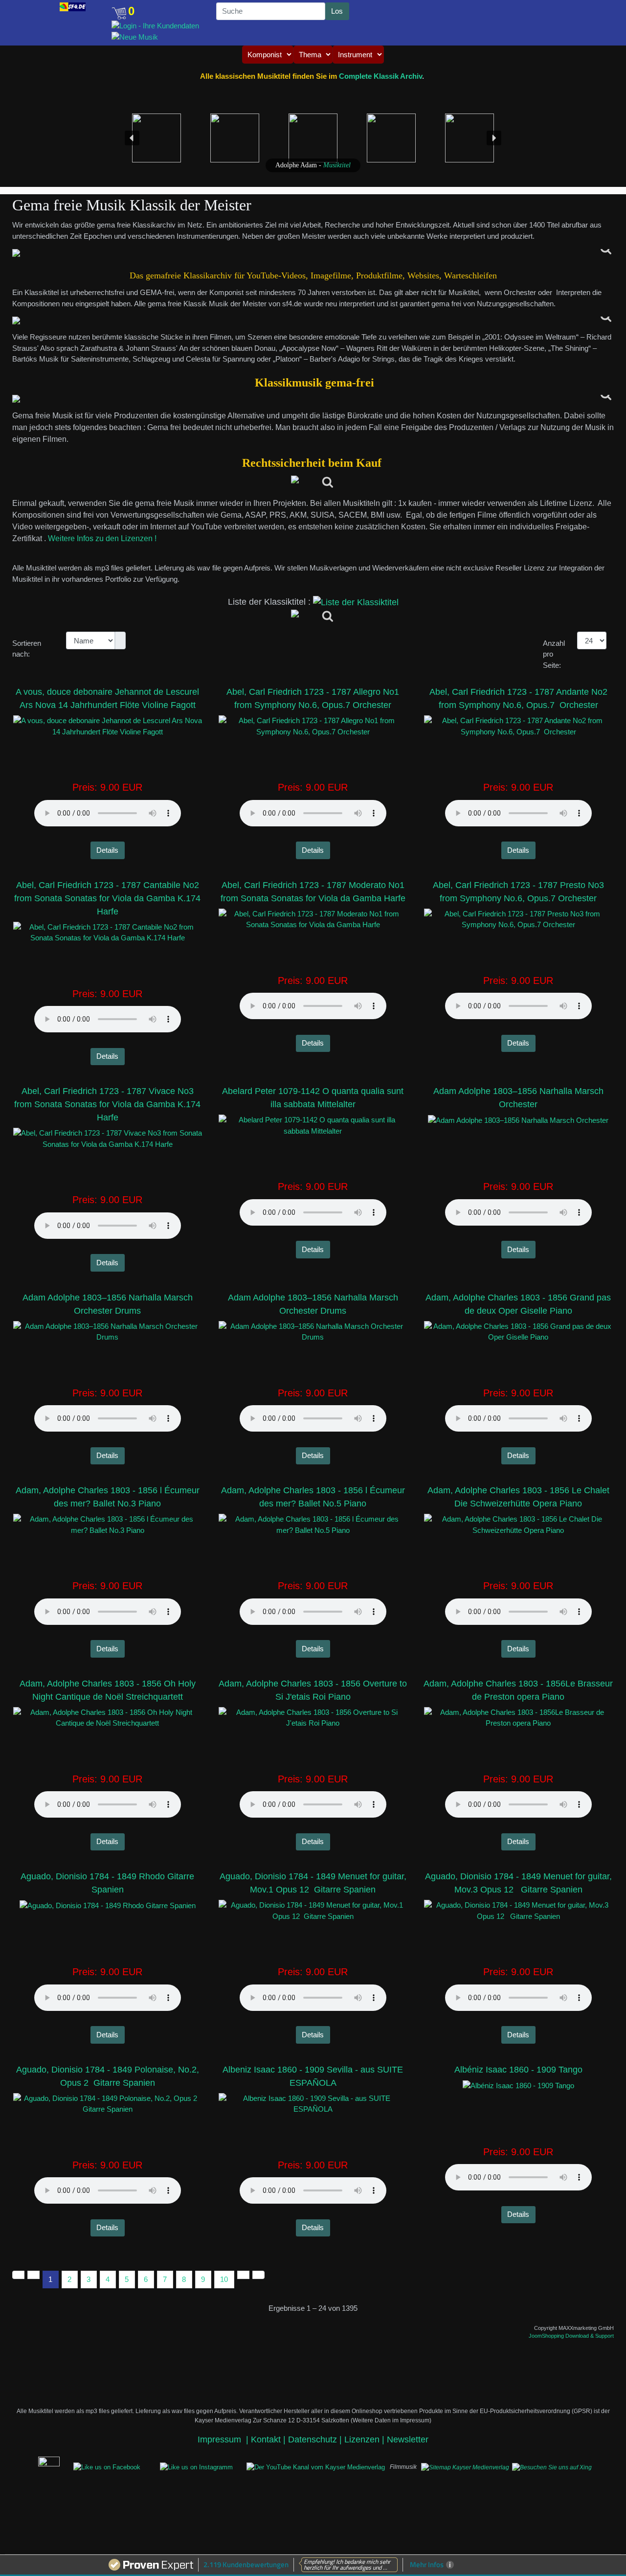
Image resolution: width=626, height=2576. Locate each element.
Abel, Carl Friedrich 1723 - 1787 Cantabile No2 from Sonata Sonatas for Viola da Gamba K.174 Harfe (107, 898)
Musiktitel (337, 165)
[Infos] (313, 483)
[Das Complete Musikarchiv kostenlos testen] (34, 2466)
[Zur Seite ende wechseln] (258, 2275)
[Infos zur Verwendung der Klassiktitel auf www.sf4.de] (313, 399)
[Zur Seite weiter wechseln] (243, 2275)
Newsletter (408, 2439)
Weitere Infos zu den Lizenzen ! (103, 538)
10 (224, 2279)
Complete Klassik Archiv (380, 76)
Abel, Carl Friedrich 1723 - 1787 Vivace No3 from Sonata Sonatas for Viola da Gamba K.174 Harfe (107, 1104)
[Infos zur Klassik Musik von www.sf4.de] (313, 253)
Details (107, 850)
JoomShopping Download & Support (571, 2336)
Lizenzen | (366, 2439)
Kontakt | (268, 2439)
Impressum (221, 2439)
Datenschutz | (316, 2439)
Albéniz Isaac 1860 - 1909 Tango (518, 2070)
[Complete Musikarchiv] (73, 7)
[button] (40, 8)
